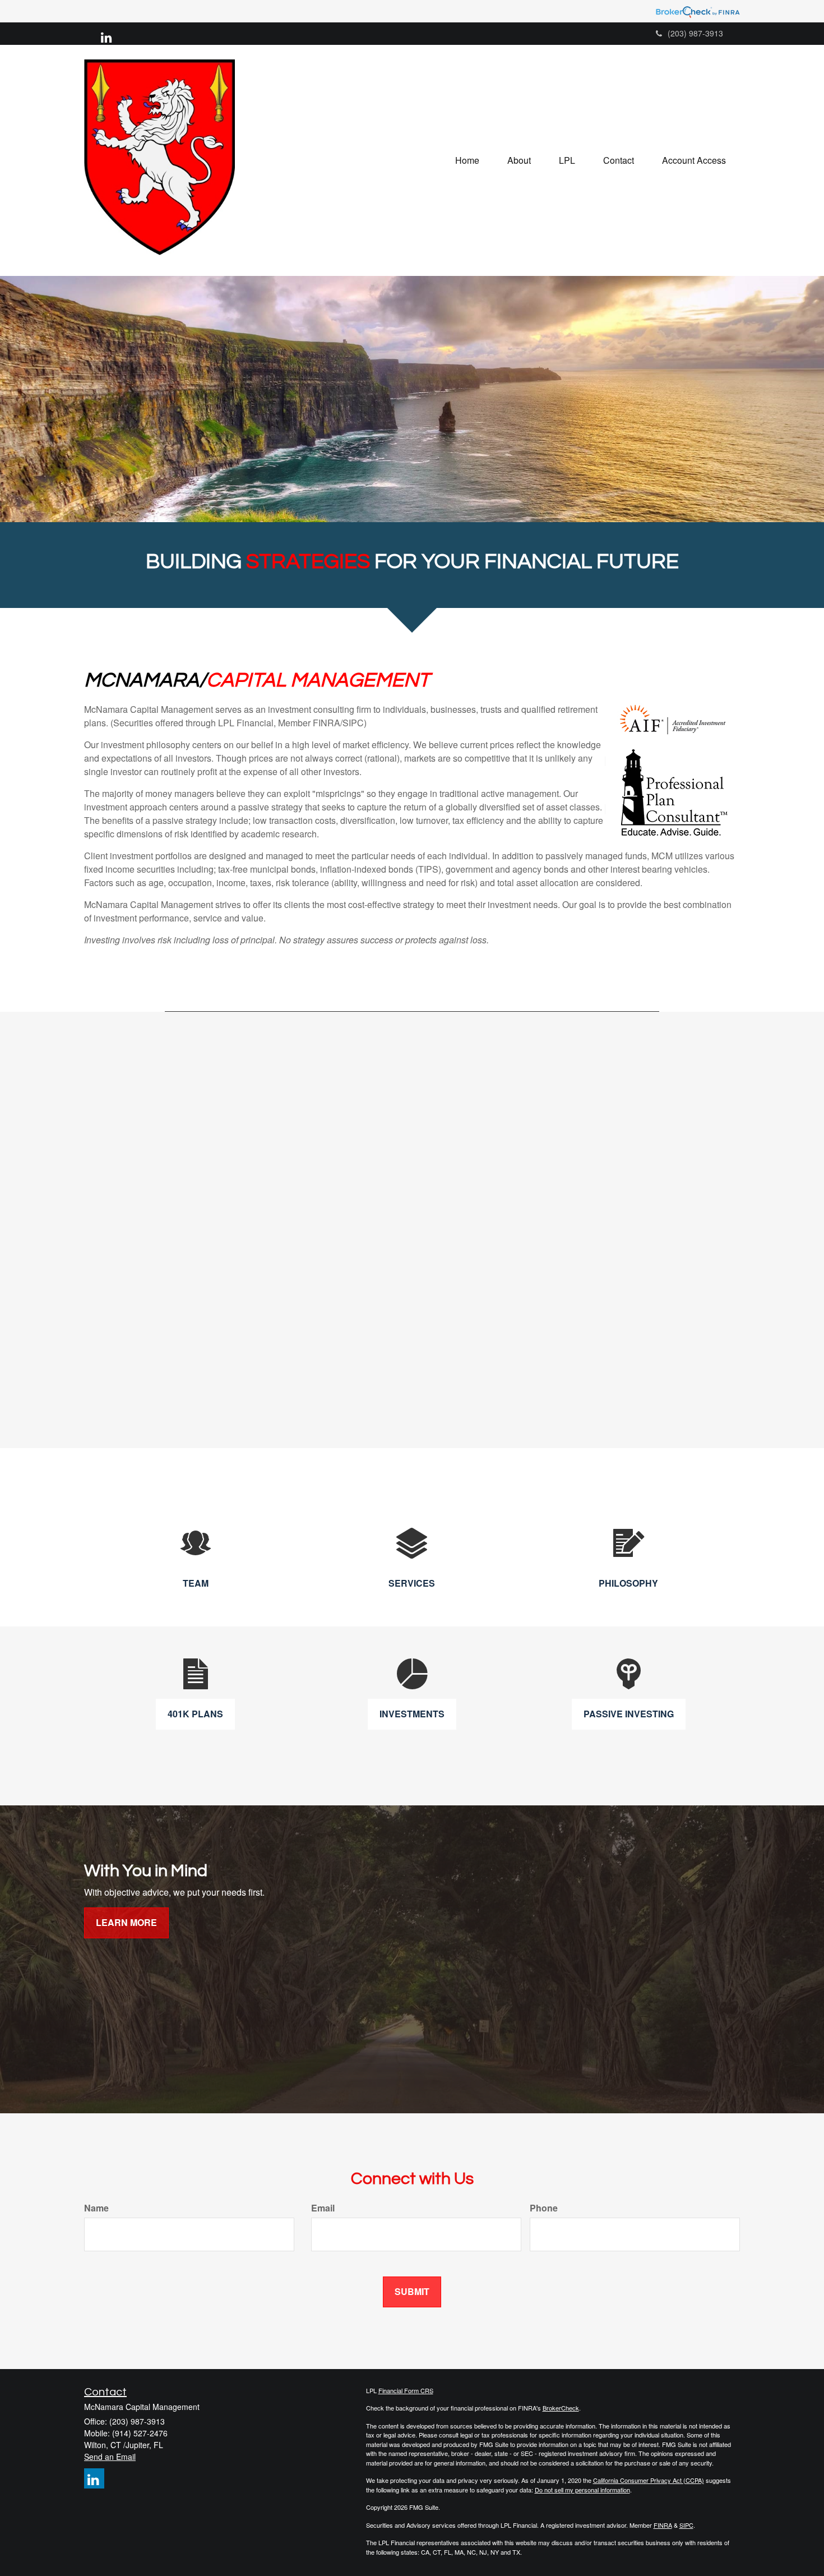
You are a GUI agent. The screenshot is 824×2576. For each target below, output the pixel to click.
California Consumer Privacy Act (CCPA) (649, 2480)
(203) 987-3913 (695, 33)
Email (323, 2208)
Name (96, 2208)
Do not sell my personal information (582, 2490)
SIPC (686, 2525)
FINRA (663, 2525)
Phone (544, 2208)
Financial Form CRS (406, 2390)
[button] (519, 160)
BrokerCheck (561, 2408)
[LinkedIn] (106, 36)
